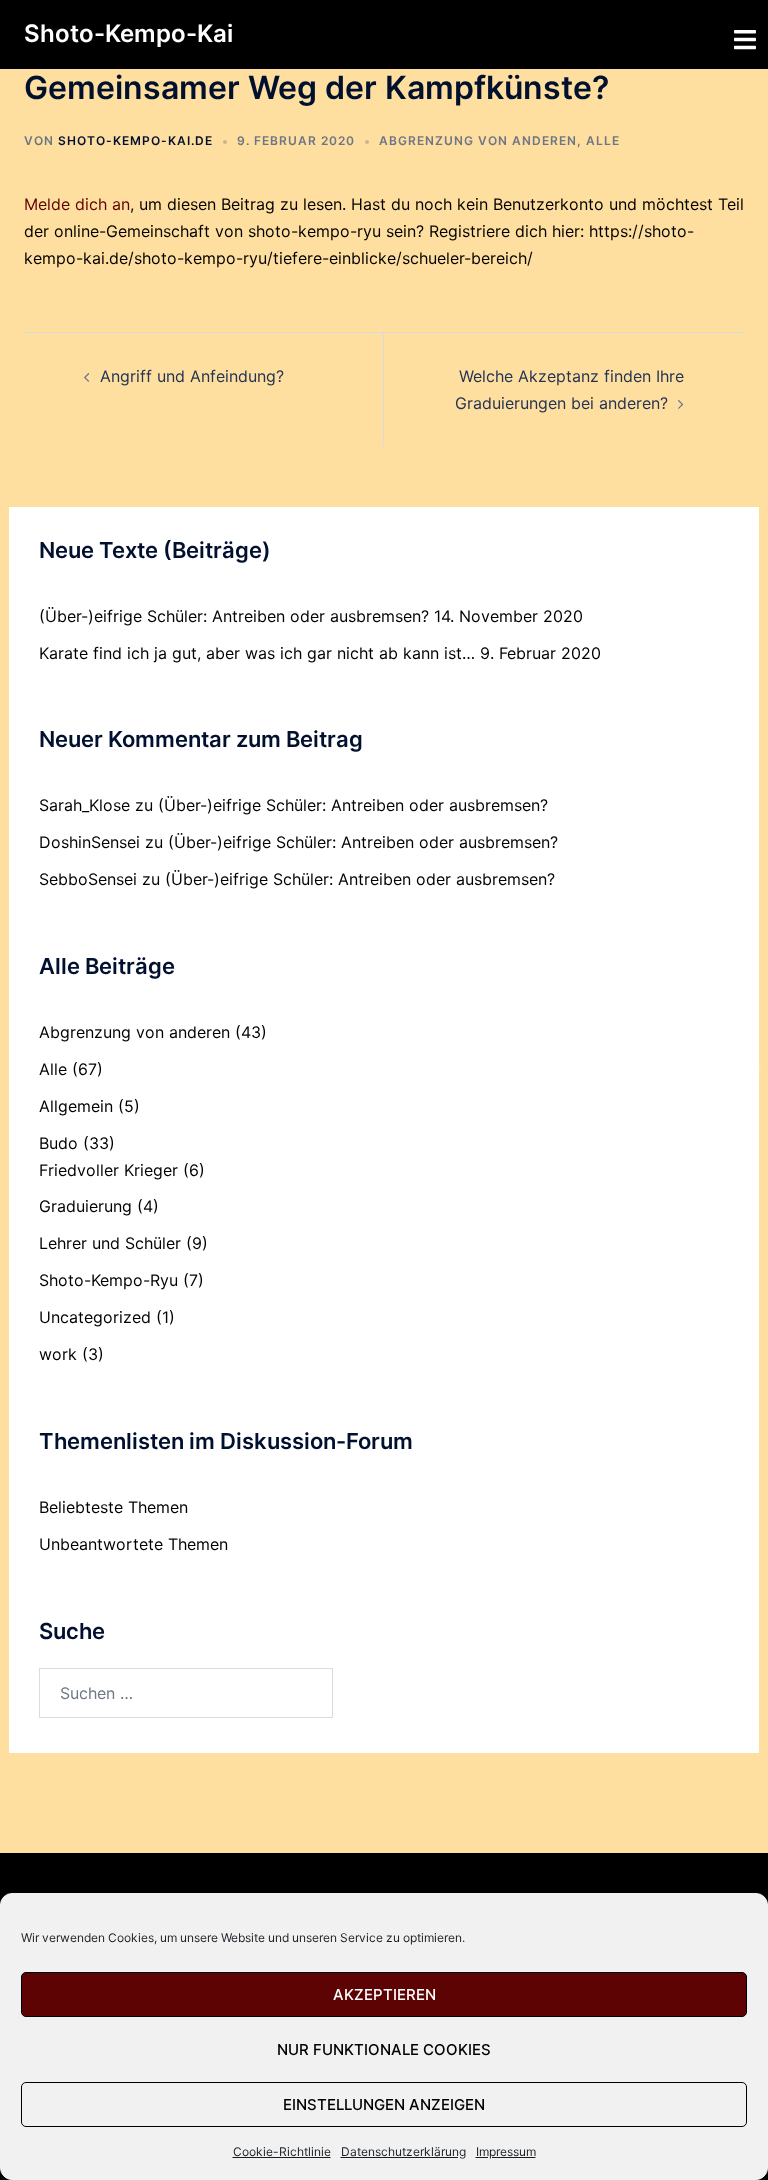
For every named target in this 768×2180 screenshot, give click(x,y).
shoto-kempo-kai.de (135, 140)
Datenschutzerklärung (403, 2151)
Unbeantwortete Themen (133, 1544)
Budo (58, 1143)
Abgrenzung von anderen (478, 140)
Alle (603, 140)
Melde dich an (77, 204)
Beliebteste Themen (113, 1507)
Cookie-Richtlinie (282, 2151)
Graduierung (85, 1206)
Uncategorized (95, 1317)
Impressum (506, 2151)
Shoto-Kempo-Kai (128, 33)
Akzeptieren (384, 1994)
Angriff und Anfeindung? (192, 376)
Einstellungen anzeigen (384, 2104)
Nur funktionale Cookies (384, 2049)
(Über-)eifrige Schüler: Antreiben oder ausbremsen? (234, 616)
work (58, 1354)
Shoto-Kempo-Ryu (108, 1280)
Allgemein (76, 1106)
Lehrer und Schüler (110, 1243)
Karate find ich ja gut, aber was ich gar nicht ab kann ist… (257, 653)
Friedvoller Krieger (108, 1170)
